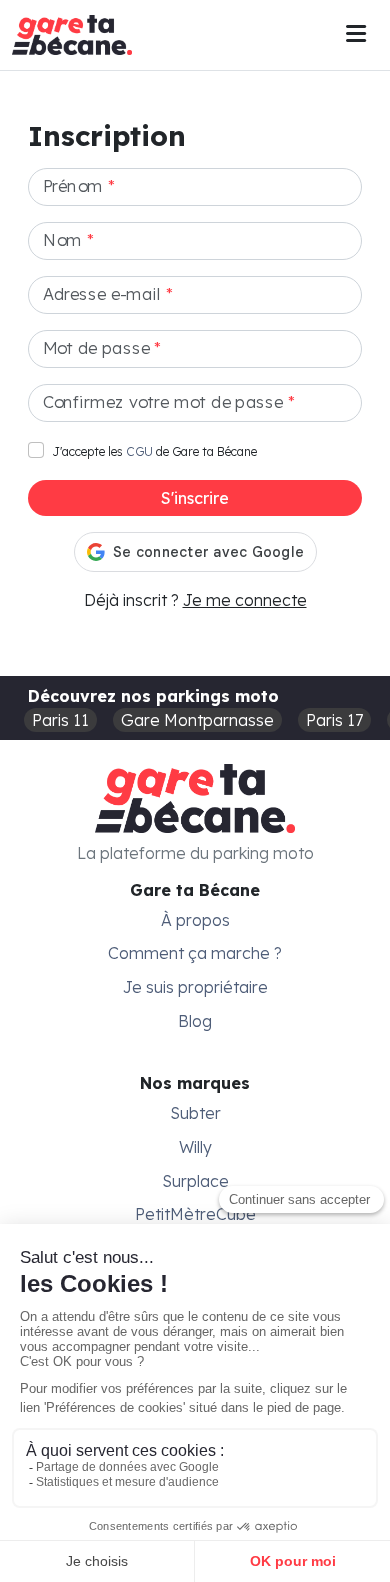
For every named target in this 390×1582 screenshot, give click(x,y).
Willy (195, 1147)
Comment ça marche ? (195, 953)
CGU (139, 451)
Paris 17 (334, 720)
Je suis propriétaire (195, 987)
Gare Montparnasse (197, 720)
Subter (195, 1113)
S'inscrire (195, 498)
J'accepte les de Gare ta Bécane (154, 451)
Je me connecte (245, 600)
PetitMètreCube (195, 1214)
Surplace (195, 1181)
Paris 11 (60, 720)
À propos (195, 920)
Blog (195, 1021)
